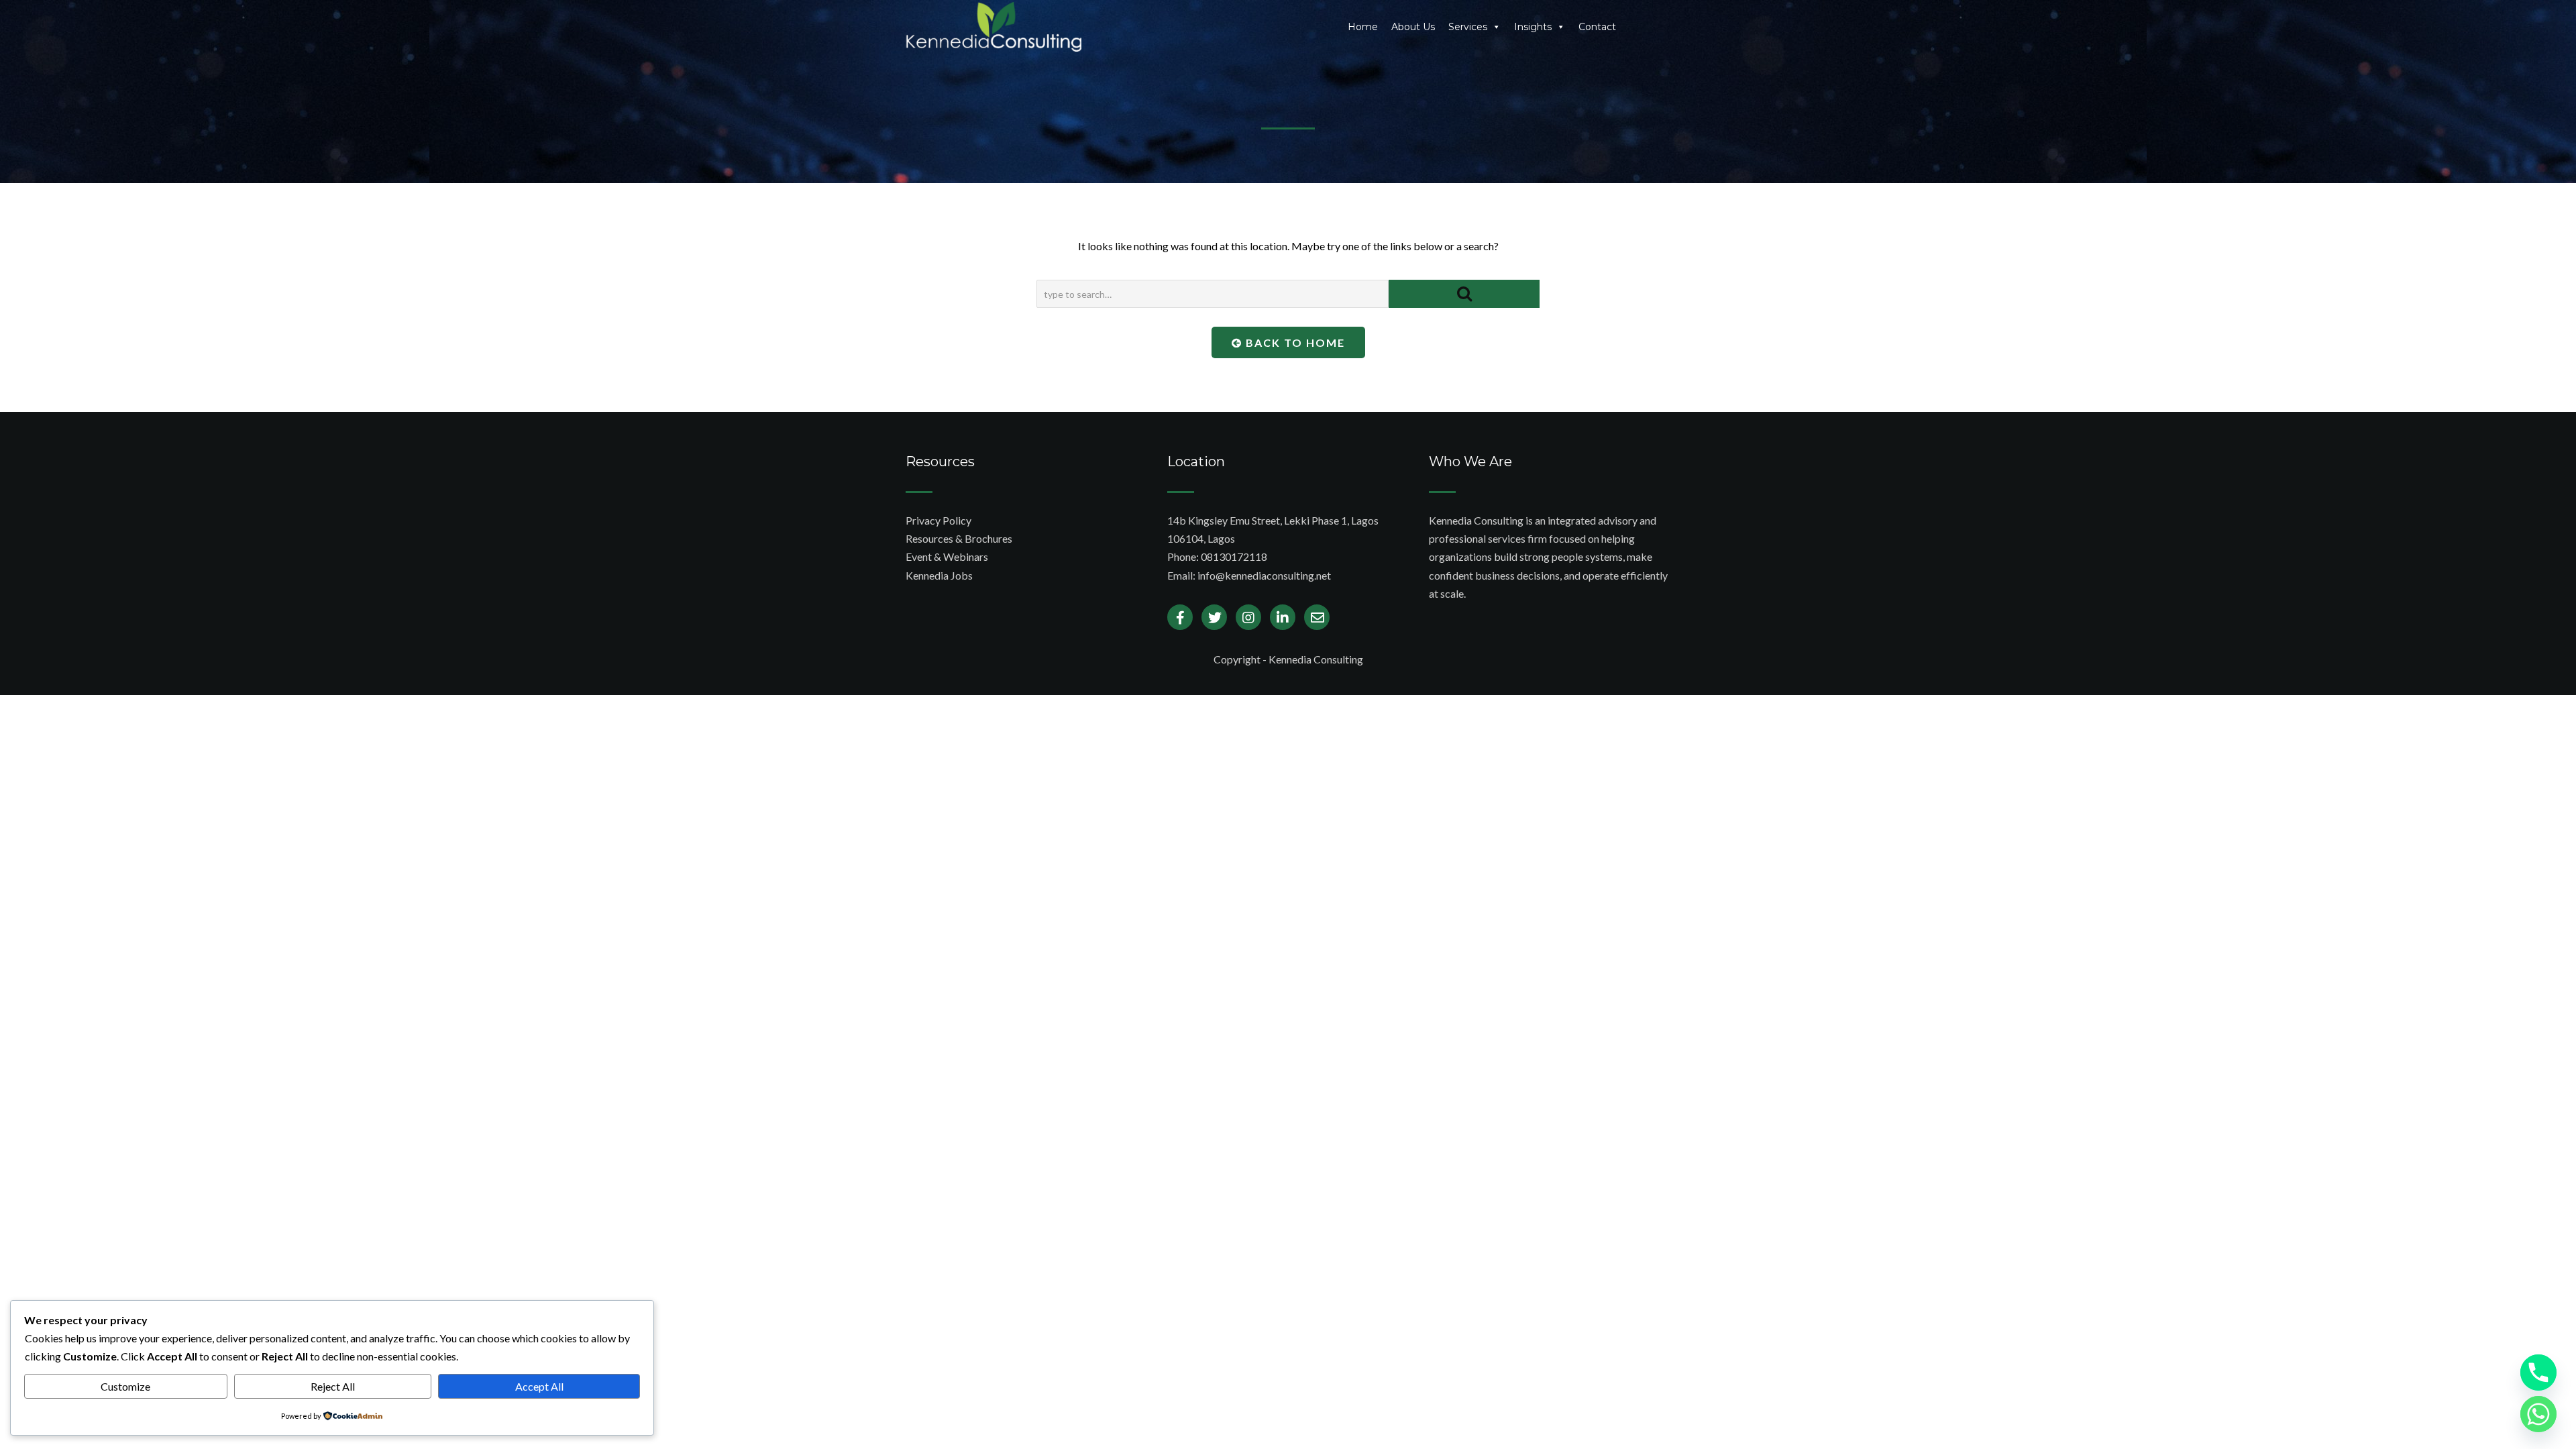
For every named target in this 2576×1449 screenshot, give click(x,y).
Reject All (333, 1386)
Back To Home (1294, 342)
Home (1363, 27)
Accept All (539, 1386)
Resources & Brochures (959, 538)
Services (1468, 27)
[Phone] (2538, 1373)
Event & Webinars (947, 556)
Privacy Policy (938, 520)
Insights (1533, 27)
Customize (125, 1386)
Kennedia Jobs (939, 575)
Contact (1597, 27)
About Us (1413, 27)
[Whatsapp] (2538, 1414)
